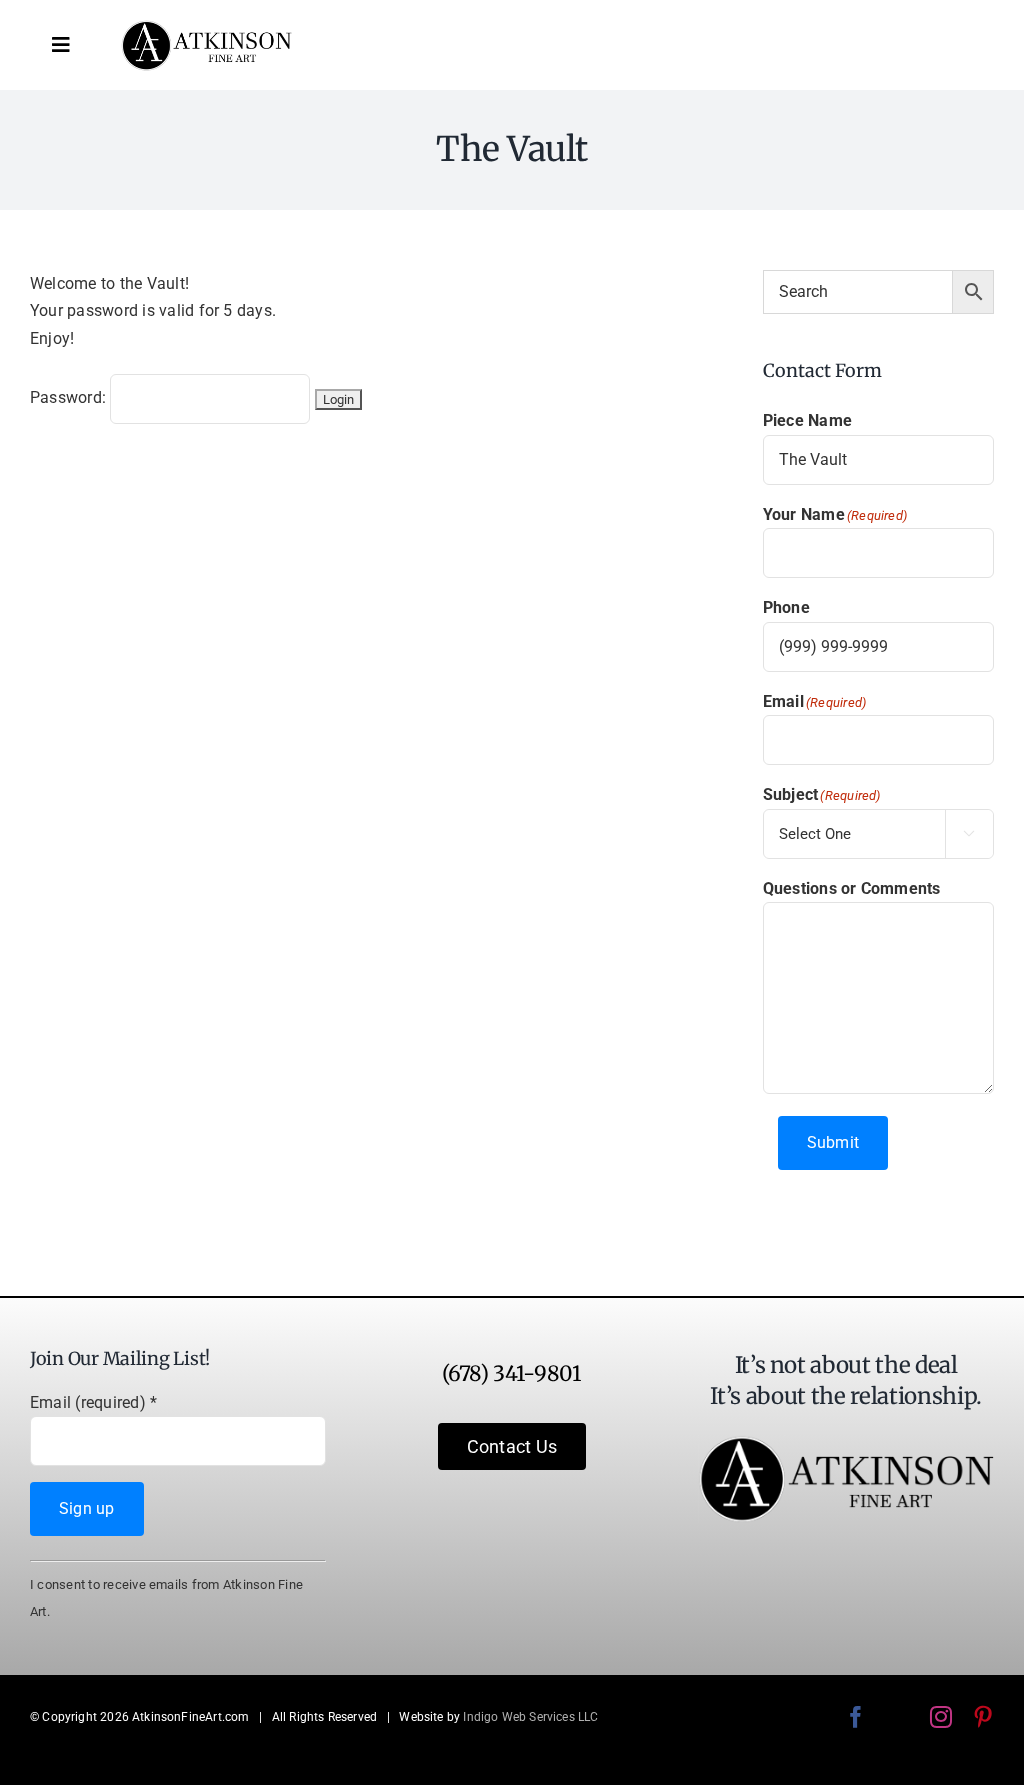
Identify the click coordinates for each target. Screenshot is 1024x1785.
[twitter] (898, 1717)
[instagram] (941, 1717)
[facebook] (856, 1717)
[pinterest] (983, 1717)
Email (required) (93, 1402)
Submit (833, 1142)
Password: (70, 397)
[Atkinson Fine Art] (206, 27)
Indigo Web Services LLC (530, 1717)
